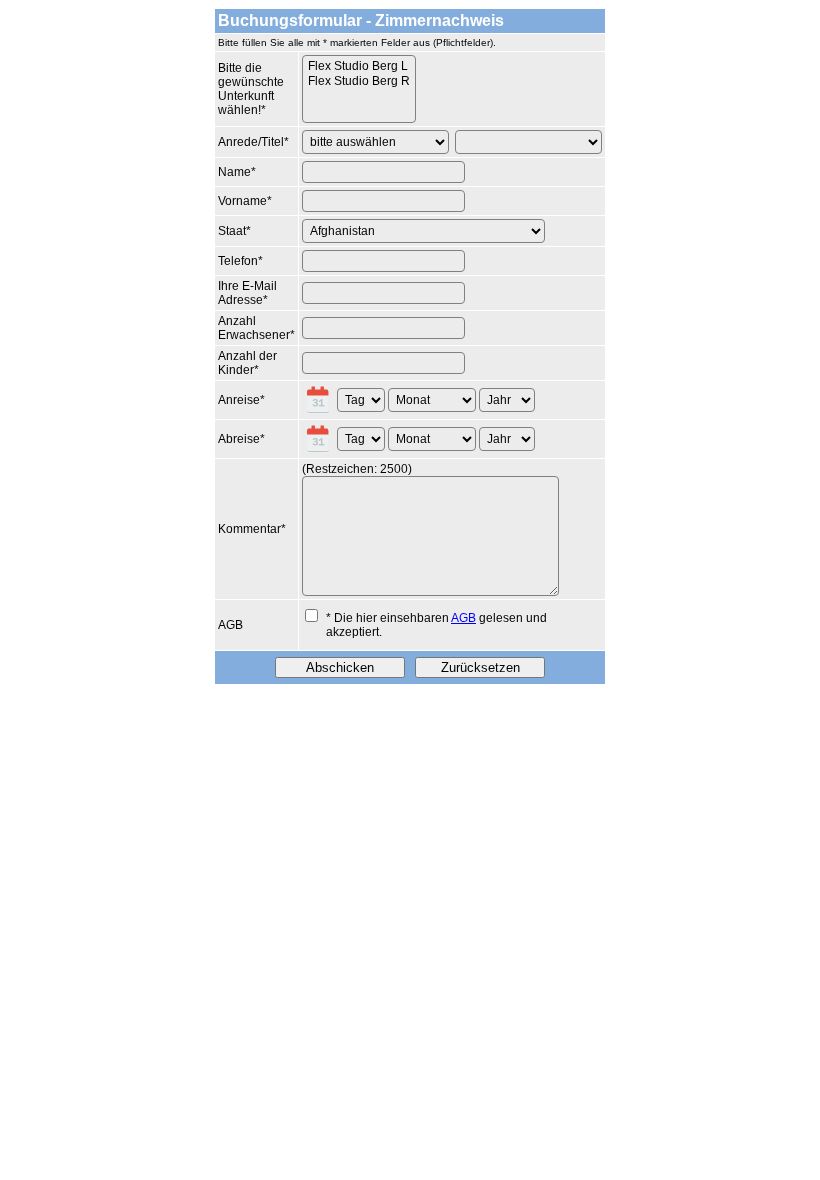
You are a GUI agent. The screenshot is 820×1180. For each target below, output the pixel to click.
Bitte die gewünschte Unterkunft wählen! (251, 89)
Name (234, 172)
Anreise (239, 400)
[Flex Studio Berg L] (359, 66)
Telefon (238, 261)
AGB (230, 625)
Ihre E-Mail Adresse (247, 293)
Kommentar (249, 529)
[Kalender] (319, 400)
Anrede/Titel (251, 142)
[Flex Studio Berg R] (359, 81)
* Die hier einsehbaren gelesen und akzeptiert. (436, 625)
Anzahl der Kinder (247, 363)
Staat (232, 231)
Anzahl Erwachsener (254, 328)
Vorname (242, 201)
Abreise (239, 439)
